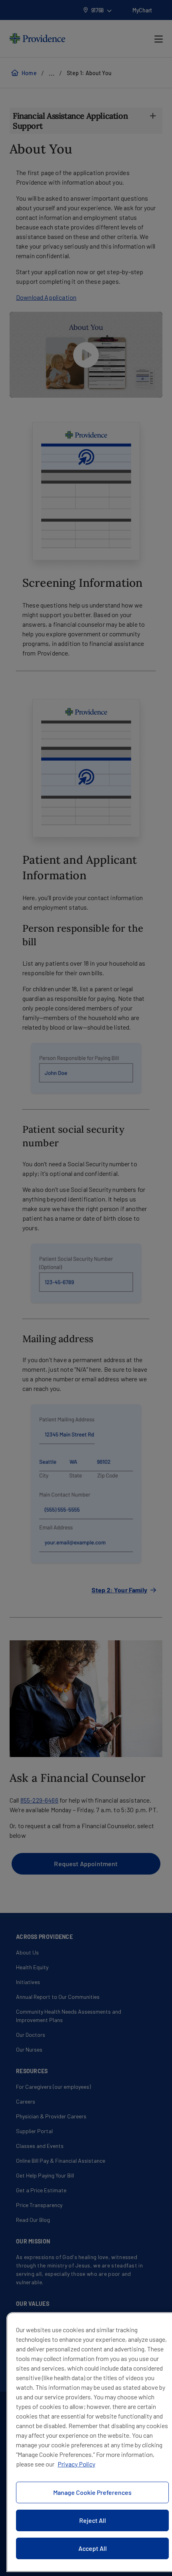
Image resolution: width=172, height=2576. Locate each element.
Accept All (93, 2548)
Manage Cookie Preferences (92, 2492)
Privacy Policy (76, 2464)
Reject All (93, 2520)
